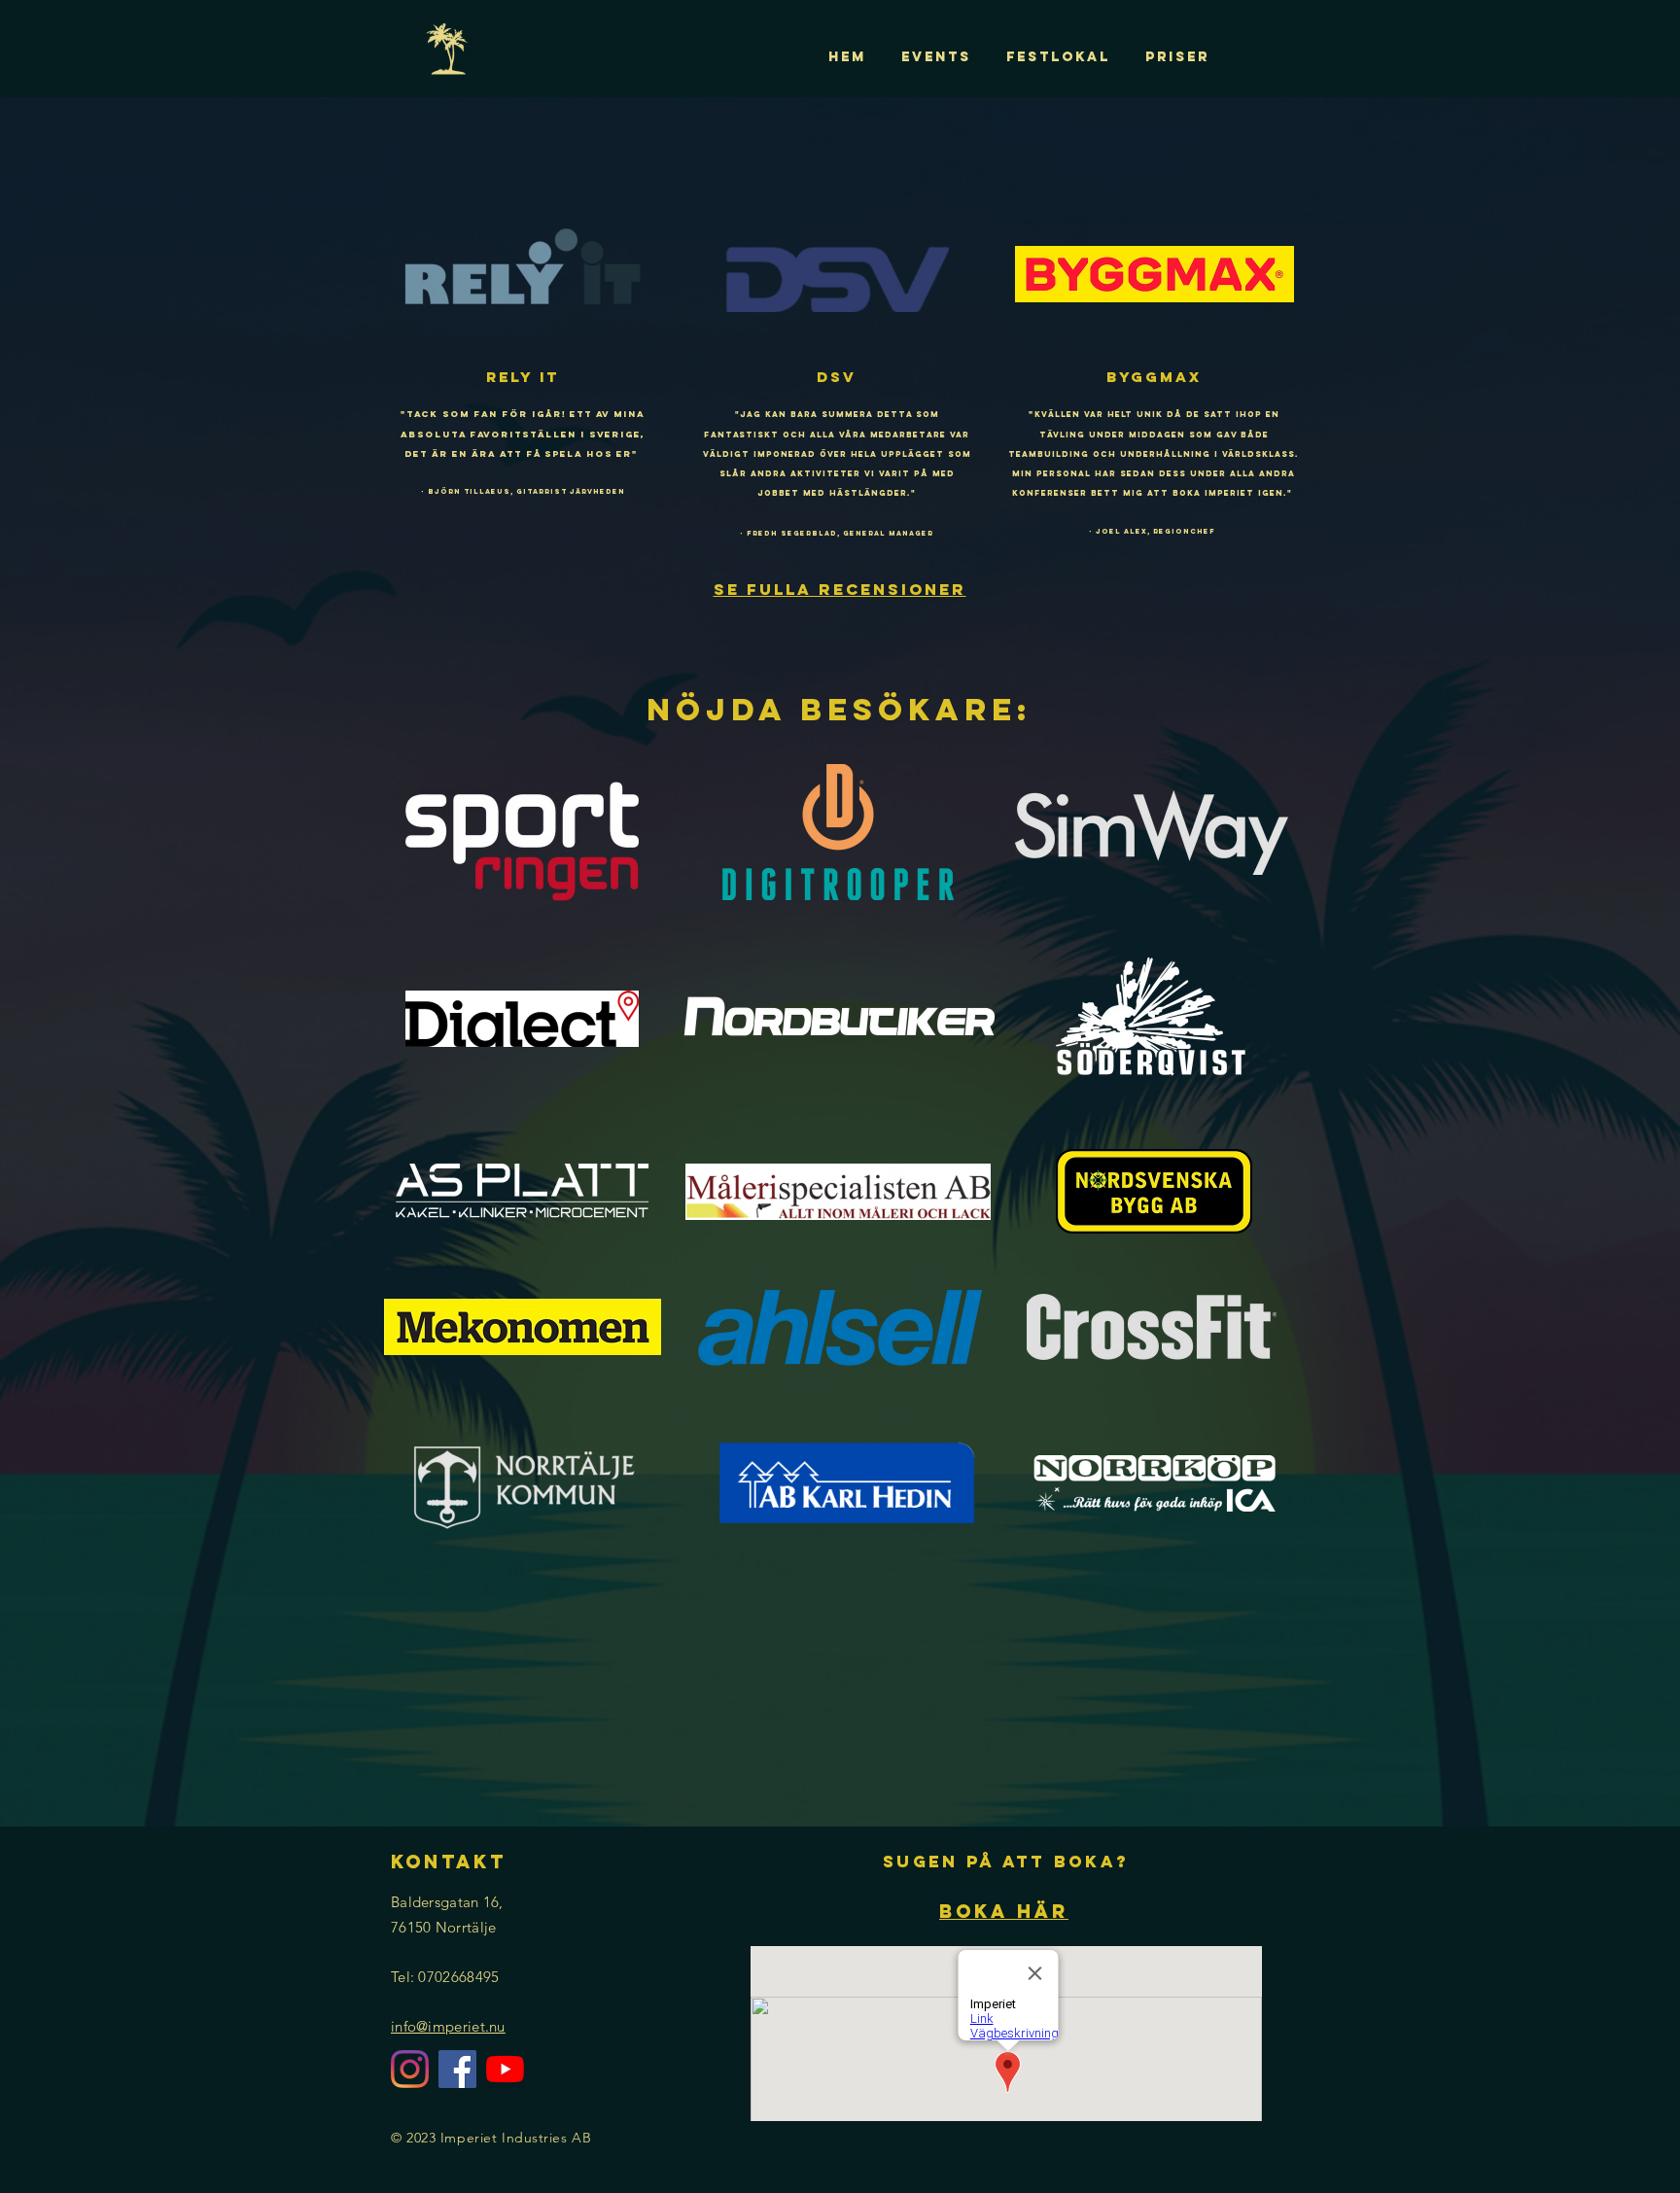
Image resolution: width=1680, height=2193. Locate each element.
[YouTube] (505, 2069)
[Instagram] (410, 2069)
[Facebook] (457, 2069)
